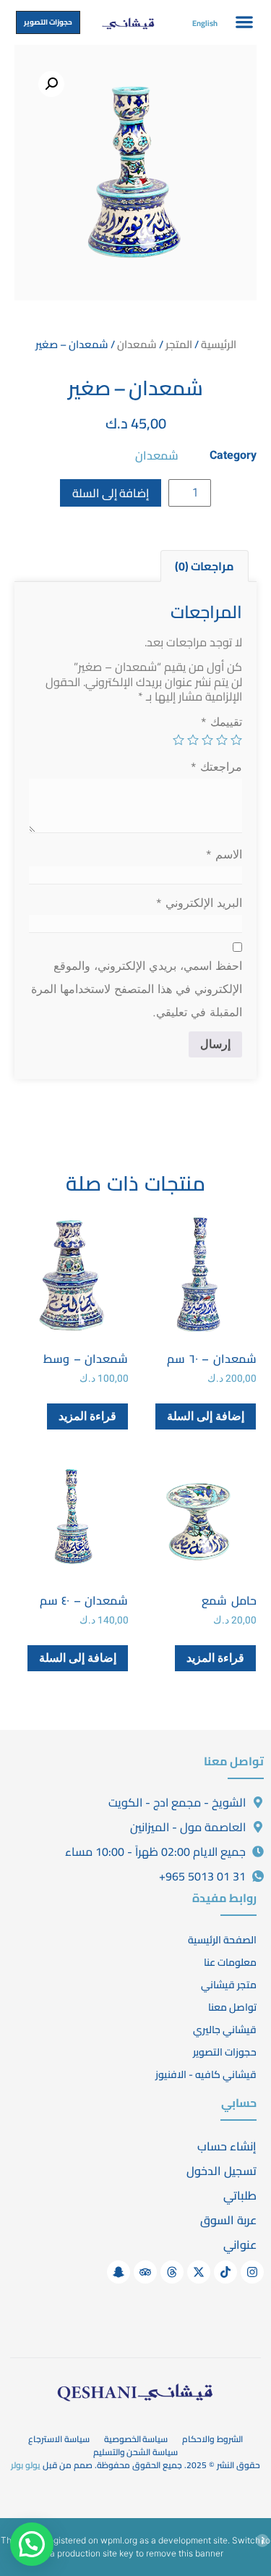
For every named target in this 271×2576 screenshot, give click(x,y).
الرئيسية (219, 344)
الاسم (224, 854)
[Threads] (172, 2272)
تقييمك (221, 722)
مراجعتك (216, 767)
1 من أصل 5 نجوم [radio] (236, 740)
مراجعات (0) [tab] (205, 566)
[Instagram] (252, 2272)
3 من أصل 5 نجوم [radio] (207, 740)
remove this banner (185, 2553)
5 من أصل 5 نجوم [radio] (178, 740)
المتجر (179, 344)
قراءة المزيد (87, 1416)
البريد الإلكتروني (199, 903)
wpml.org (119, 2540)
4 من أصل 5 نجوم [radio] (193, 740)
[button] (245, 21)
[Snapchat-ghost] (119, 2272)
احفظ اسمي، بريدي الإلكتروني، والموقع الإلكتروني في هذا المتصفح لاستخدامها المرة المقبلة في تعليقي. (137, 989)
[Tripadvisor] (145, 2272)
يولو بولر (26, 2465)
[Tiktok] (225, 2272)
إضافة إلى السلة (111, 493)
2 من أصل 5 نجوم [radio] (222, 740)
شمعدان (137, 344)
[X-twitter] (199, 2272)
